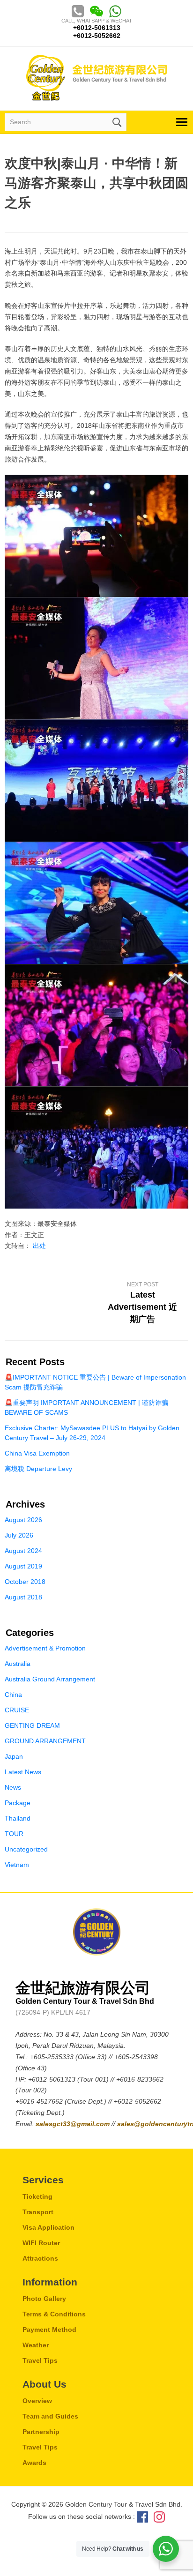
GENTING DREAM (32, 1725)
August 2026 (23, 1520)
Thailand (18, 1818)
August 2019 (23, 1566)
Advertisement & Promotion (45, 1648)
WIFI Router (41, 2243)
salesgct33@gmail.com (74, 2124)
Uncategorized (26, 1849)
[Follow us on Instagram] (159, 2516)
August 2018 (23, 1597)
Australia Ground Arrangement (50, 1679)
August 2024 (23, 1551)
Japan (14, 1756)
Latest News (23, 1772)
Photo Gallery (44, 2299)
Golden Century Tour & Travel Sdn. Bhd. (96, 78)
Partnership (41, 2432)
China (13, 1695)
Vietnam (17, 1865)
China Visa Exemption (37, 1453)
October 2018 (25, 1582)
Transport (38, 2212)
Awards (34, 2463)
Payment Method (49, 2330)
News (13, 1787)
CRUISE (17, 1710)
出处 (39, 1246)
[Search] (116, 121)
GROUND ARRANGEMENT (45, 1741)
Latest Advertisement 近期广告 (142, 1307)
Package (18, 1803)
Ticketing (37, 2196)
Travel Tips (40, 2360)
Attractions (40, 2258)
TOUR (14, 1834)
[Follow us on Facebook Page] (142, 2516)
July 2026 (19, 1535)
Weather (36, 2345)
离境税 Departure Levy (38, 1469)
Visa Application (48, 2227)
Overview (37, 2401)
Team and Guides (50, 2416)
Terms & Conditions (54, 2314)
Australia (18, 1664)
